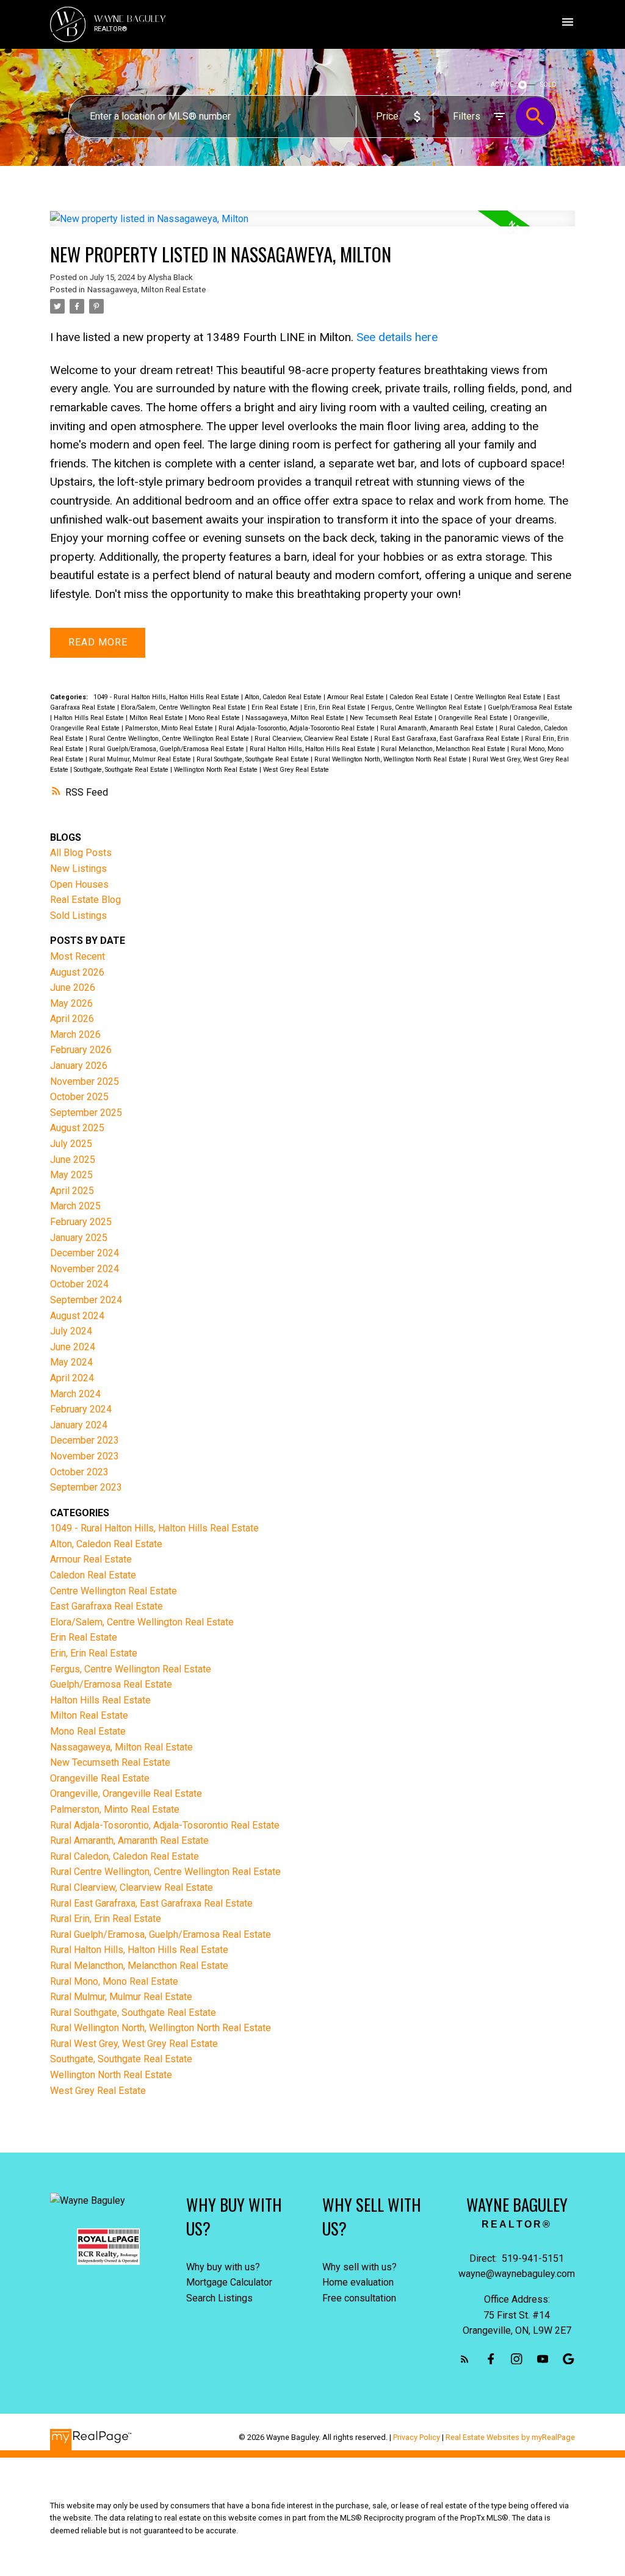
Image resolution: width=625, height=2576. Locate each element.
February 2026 (81, 1050)
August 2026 (77, 972)
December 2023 (85, 1440)
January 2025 (79, 1238)
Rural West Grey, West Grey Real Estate (134, 2044)
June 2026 (73, 988)
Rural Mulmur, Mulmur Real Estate (141, 759)
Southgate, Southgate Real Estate (122, 770)
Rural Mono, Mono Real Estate (114, 1981)
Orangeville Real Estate (474, 718)
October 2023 (79, 1472)
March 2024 (75, 1394)
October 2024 (79, 1284)
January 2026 (79, 1066)
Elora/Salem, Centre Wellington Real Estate (184, 707)
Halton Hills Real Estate (90, 718)
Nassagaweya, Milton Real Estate (146, 290)
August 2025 (77, 1128)
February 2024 (81, 1409)
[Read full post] (312, 226)
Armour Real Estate (356, 697)
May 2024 (71, 1362)
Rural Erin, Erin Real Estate (106, 1919)
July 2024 (71, 1331)
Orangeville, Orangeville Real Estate (126, 1793)
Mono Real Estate (215, 718)
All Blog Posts (81, 853)
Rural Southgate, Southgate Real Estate (254, 759)
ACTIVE (502, 85)
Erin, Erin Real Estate (336, 707)
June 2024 (73, 1347)
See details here (397, 337)
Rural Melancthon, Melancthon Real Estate (444, 749)
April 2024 (72, 1378)
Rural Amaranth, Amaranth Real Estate (438, 728)
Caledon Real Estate (420, 697)
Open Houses (79, 884)
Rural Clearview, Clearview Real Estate (312, 739)
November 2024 (85, 1269)
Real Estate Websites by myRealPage (510, 2437)
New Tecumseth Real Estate (392, 718)
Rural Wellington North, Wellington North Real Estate (392, 759)
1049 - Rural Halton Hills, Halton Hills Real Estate (167, 697)
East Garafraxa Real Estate (107, 1606)
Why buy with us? (223, 2267)
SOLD (548, 85)
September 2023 (86, 1487)
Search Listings (219, 2298)
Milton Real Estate (157, 718)
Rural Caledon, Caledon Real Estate (125, 1856)
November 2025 (85, 1081)
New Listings (78, 869)
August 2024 (77, 1316)
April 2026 (72, 1019)
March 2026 (75, 1034)
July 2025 (71, 1144)
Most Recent (78, 956)
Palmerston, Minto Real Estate (170, 728)
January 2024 (79, 1425)
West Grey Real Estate (296, 770)
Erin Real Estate (276, 707)
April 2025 (72, 1191)
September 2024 (86, 1300)
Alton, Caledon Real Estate (284, 697)
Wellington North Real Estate (217, 770)
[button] (465, 2359)
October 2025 (79, 1097)
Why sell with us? (359, 2267)
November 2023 (85, 1456)
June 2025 (73, 1160)
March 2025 (75, 1206)
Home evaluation (358, 2282)
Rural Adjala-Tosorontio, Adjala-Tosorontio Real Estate (298, 728)
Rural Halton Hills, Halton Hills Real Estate (313, 749)
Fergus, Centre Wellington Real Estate (428, 707)
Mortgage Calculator (229, 2282)
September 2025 (86, 1113)
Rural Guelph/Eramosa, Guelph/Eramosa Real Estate (168, 749)
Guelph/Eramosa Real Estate (530, 707)
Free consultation (359, 2298)
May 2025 (71, 1175)
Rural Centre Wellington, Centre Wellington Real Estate (170, 739)
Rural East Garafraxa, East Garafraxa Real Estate (448, 739)
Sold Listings (78, 916)
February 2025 (81, 1222)
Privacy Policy (417, 2437)
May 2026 (71, 1003)
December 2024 (85, 1253)
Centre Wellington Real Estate (499, 697)
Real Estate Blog (85, 900)
